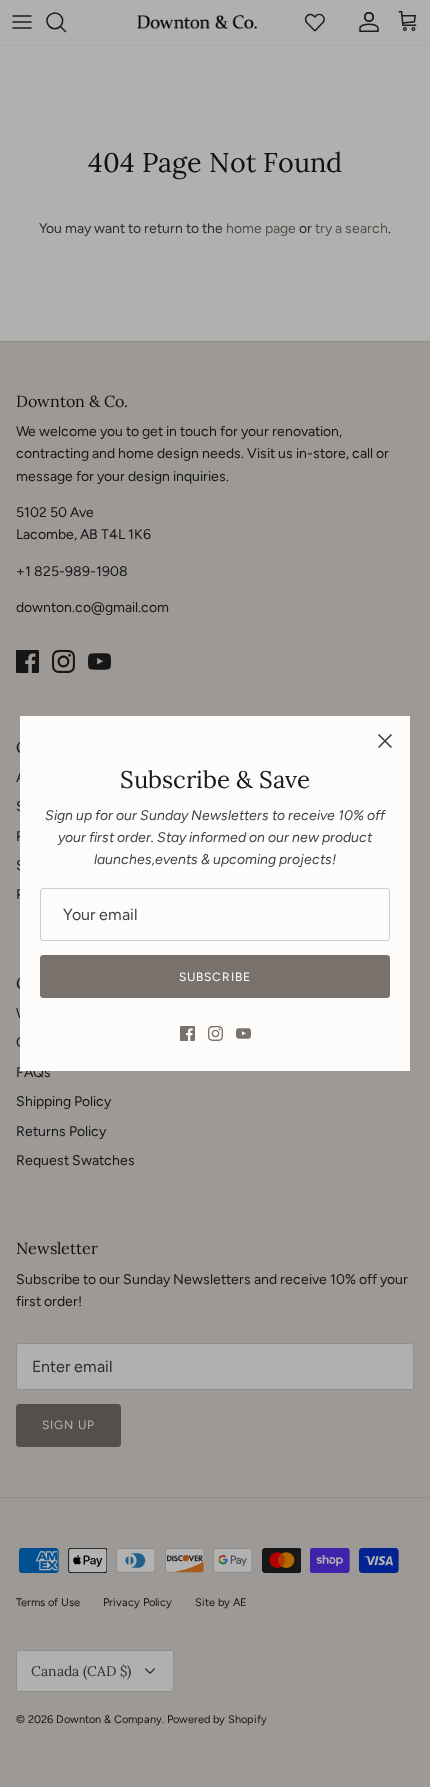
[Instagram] (215, 1033)
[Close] (385, 741)
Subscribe (215, 977)
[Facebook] (187, 1033)
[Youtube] (243, 1033)
